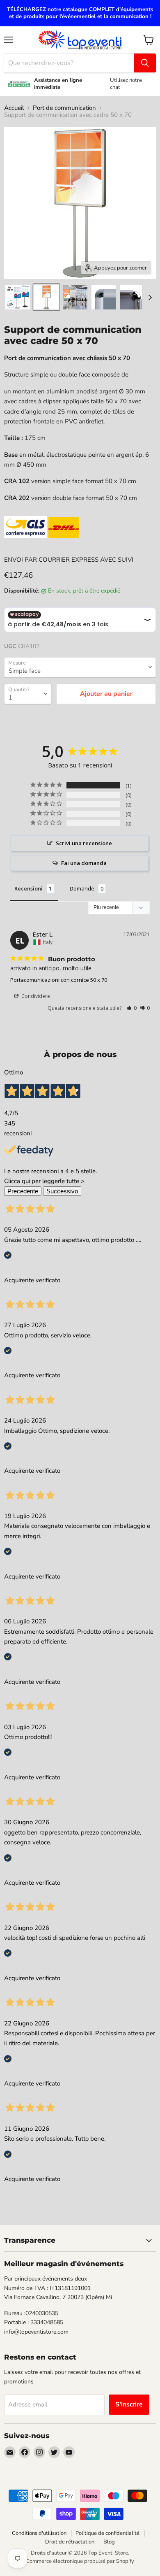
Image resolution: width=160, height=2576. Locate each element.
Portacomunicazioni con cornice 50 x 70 (59, 980)
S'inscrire (129, 2404)
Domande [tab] (82, 888)
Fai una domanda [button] (84, 863)
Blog (109, 2542)
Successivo (62, 1191)
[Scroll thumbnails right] (149, 298)
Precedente (23, 1191)
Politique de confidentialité (107, 2533)
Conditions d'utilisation (39, 2533)
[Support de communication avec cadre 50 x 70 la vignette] (18, 297)
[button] (131, 1008)
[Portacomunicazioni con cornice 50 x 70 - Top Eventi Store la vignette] (46, 297)
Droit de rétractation (70, 2542)
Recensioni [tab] (29, 888)
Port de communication (64, 108)
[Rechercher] (145, 63)
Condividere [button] (35, 996)
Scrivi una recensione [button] (84, 843)
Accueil (14, 108)
